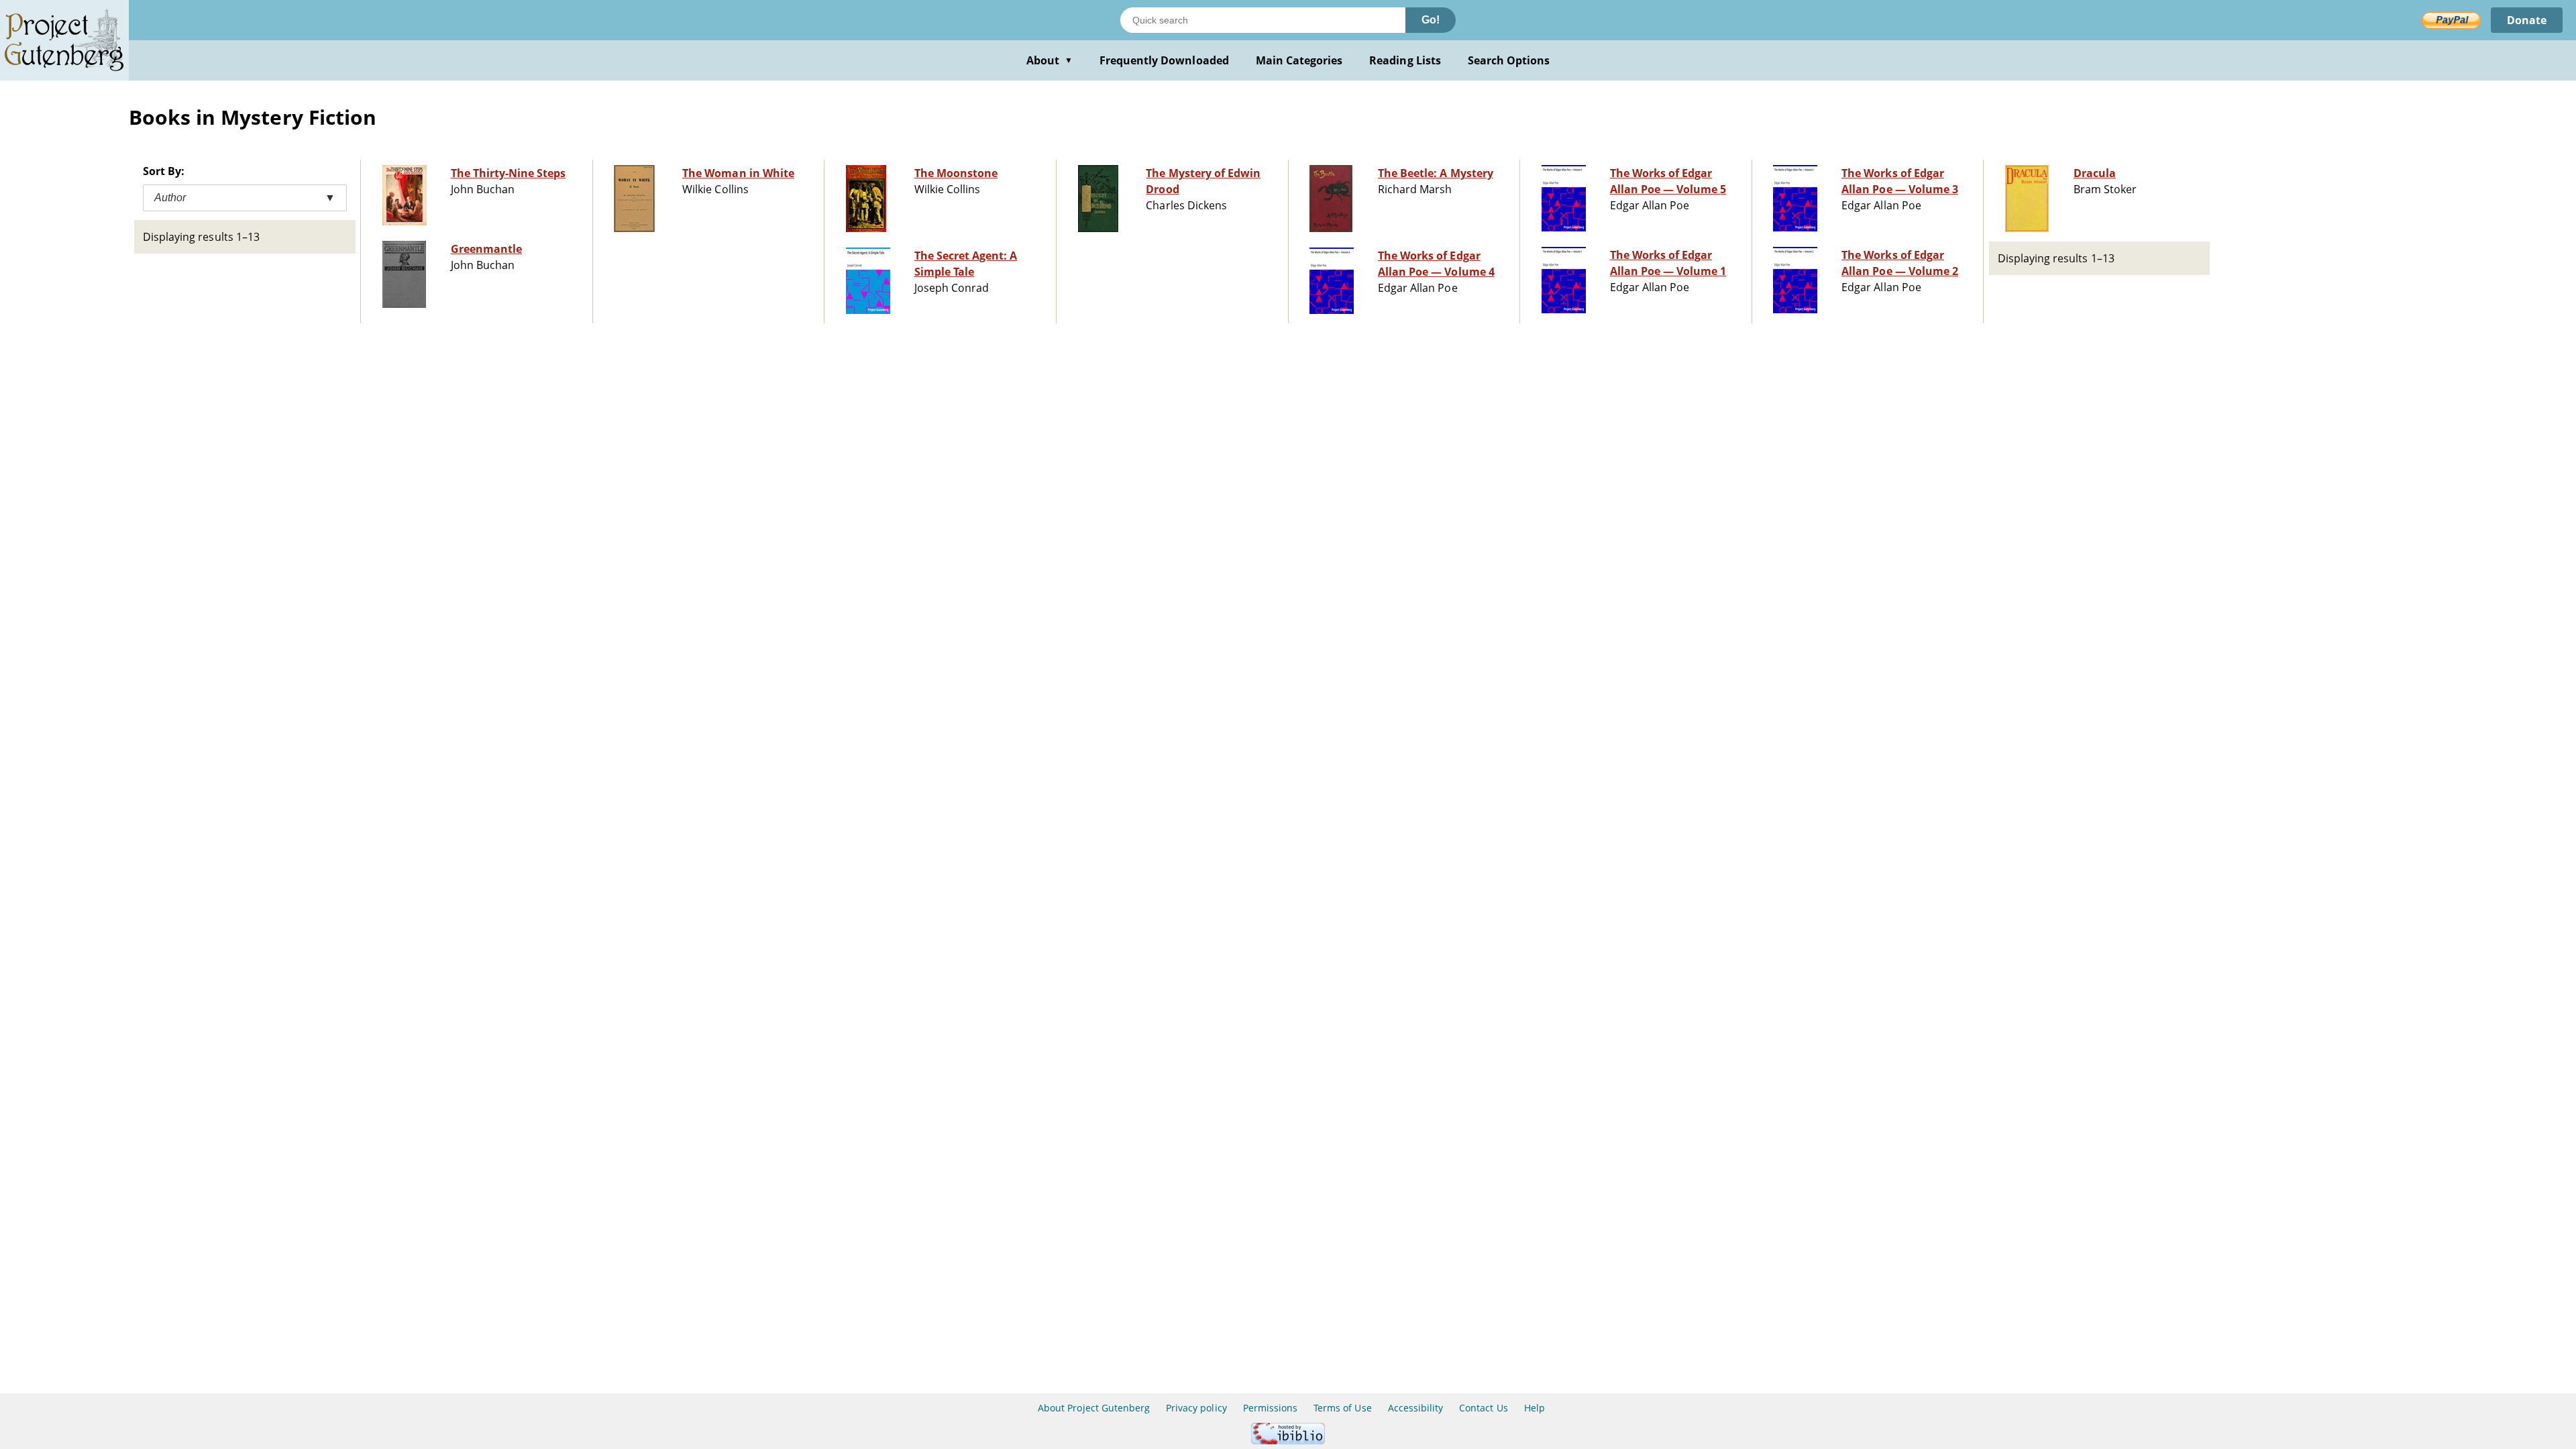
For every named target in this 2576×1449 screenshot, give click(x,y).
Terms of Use (1342, 1408)
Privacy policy (1196, 1408)
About (1050, 60)
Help (1535, 1408)
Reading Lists (1405, 60)
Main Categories (1299, 60)
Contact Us (1483, 1408)
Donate (2527, 20)
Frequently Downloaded (1164, 60)
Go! (1431, 20)
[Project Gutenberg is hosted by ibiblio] (1288, 1441)
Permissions (1270, 1408)
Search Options (1509, 60)
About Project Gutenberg (1094, 1408)
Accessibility (1416, 1408)
